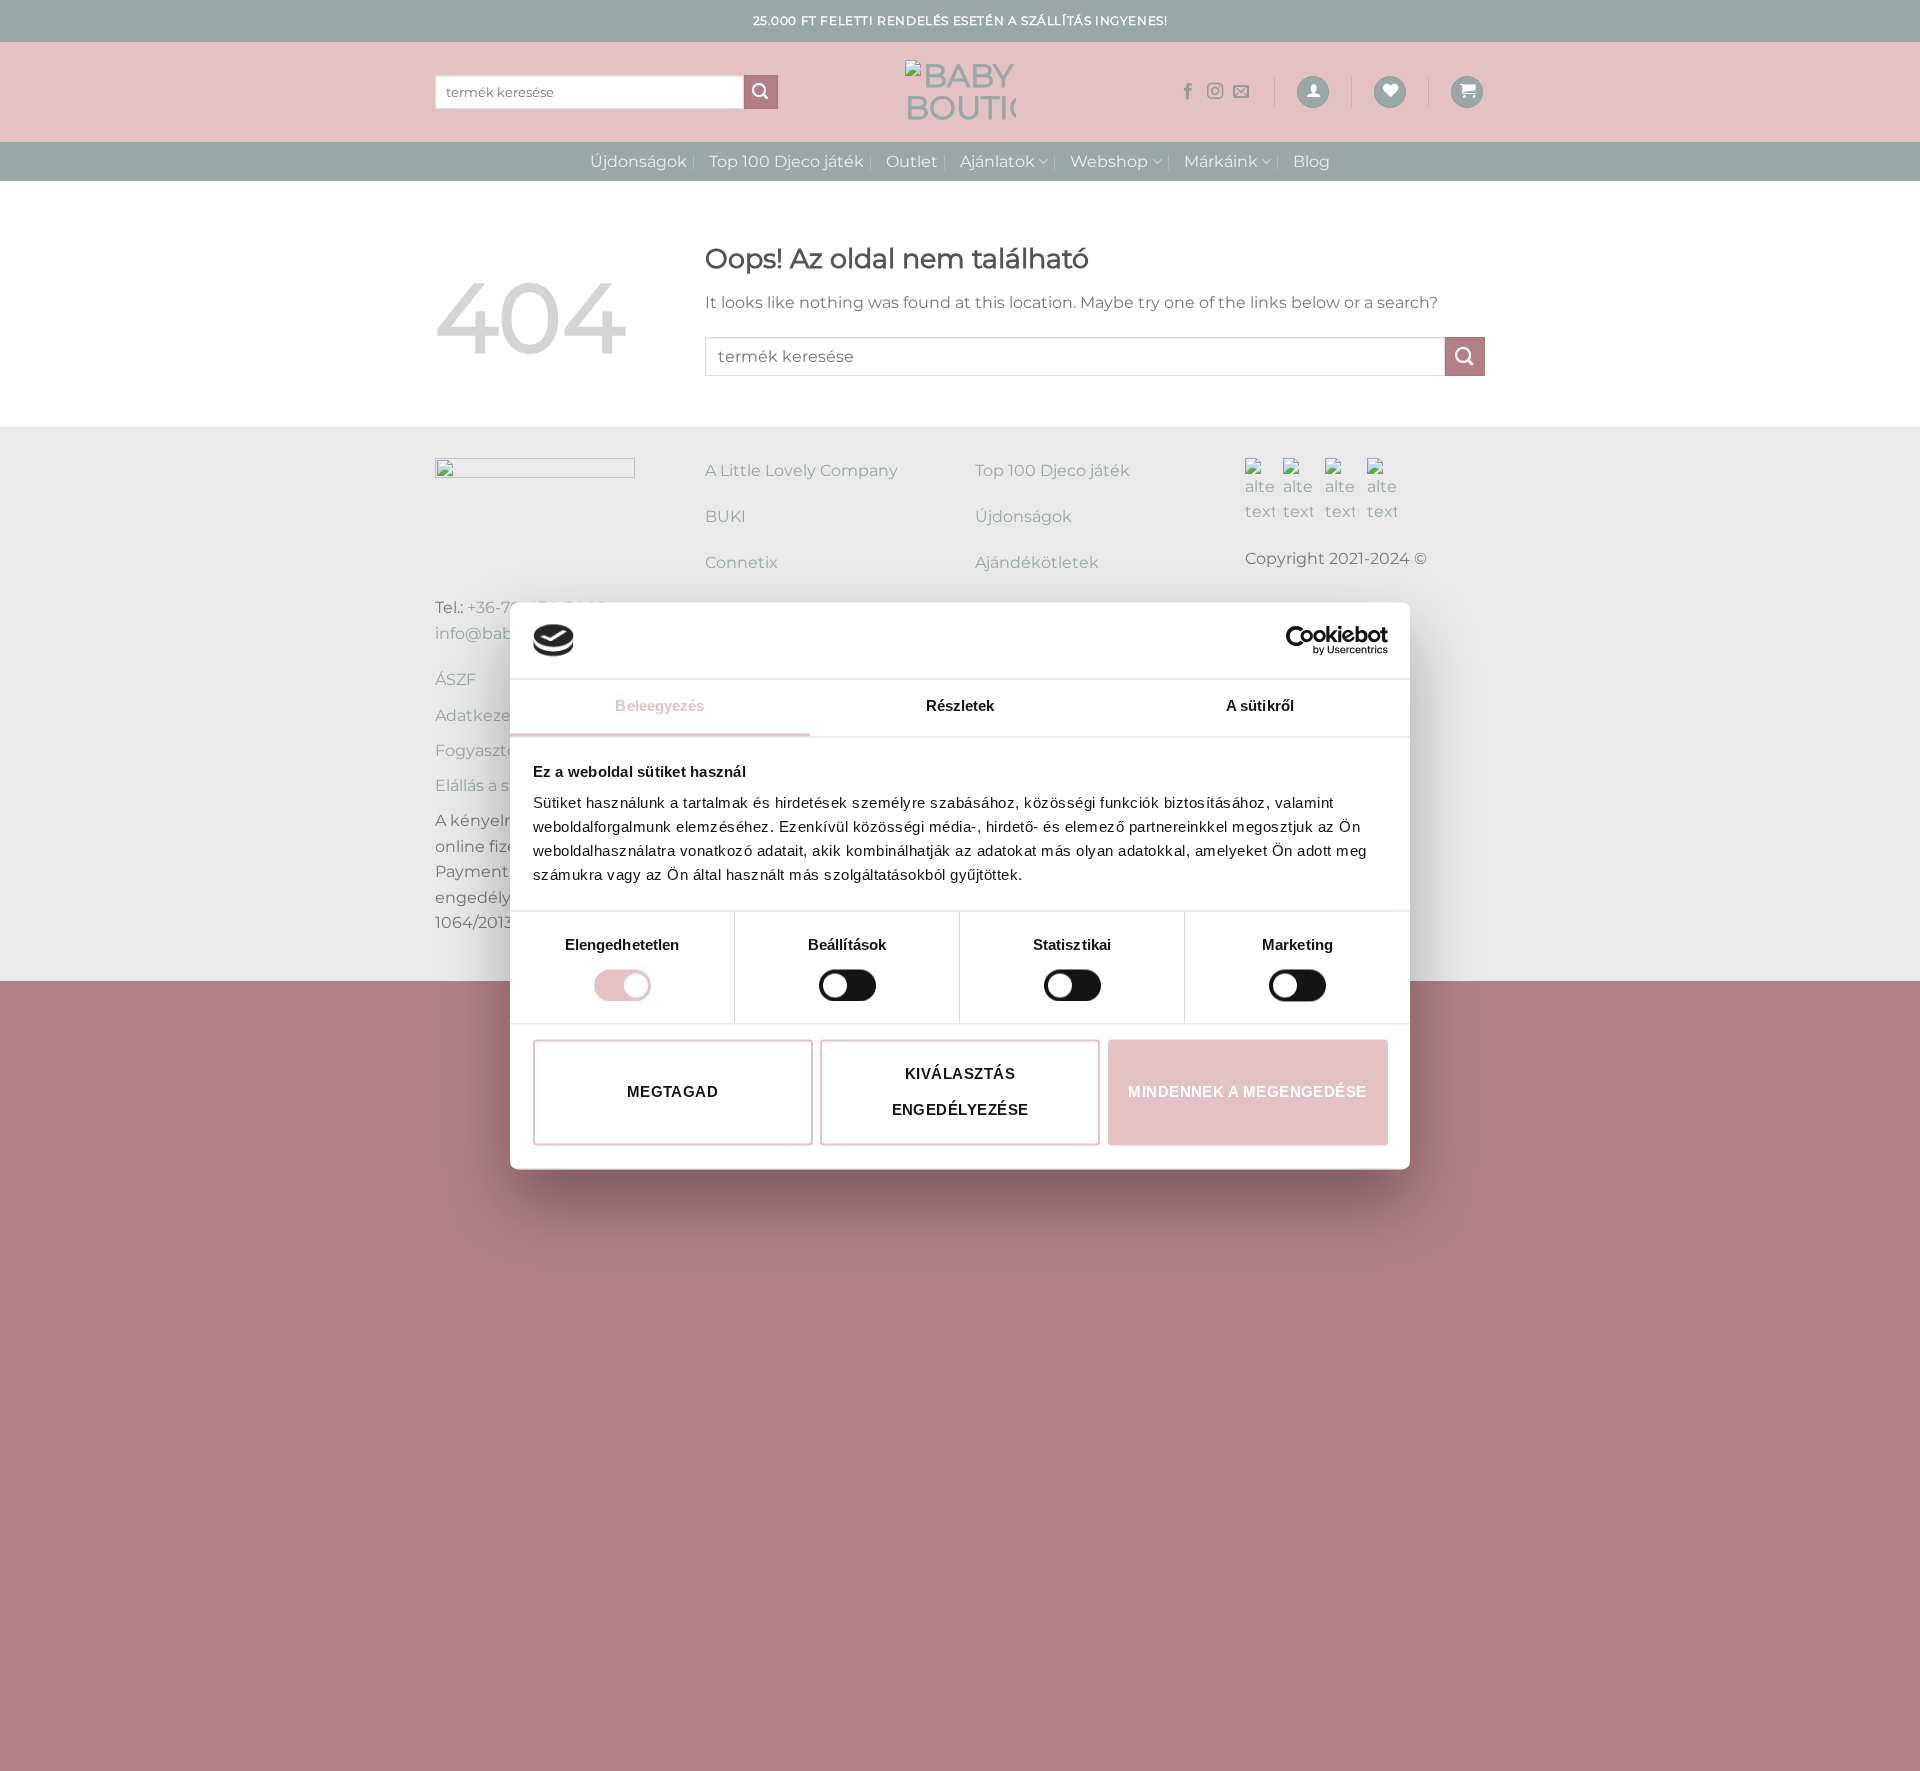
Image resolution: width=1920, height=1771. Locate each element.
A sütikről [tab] (1260, 706)
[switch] (847, 985)
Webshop (1109, 161)
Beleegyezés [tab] (659, 706)
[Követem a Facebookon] (1188, 92)
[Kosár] (1467, 92)
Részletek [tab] (960, 706)
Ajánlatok (997, 161)
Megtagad (673, 1092)
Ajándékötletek (1037, 562)
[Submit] (761, 92)
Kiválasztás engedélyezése (960, 1092)
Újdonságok (638, 161)
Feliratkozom (546, 1493)
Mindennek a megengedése (1247, 1092)
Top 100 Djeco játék (786, 161)
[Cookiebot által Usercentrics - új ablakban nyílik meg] (1300, 640)
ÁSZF (455, 679)
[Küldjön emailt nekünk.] (1241, 92)
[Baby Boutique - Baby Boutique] (960, 92)
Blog (1311, 161)
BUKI (725, 516)
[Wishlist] (1390, 92)
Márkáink (1221, 161)
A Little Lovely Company (801, 470)
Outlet (912, 161)
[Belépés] (1313, 92)
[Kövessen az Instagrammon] (1215, 92)
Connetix (741, 562)
